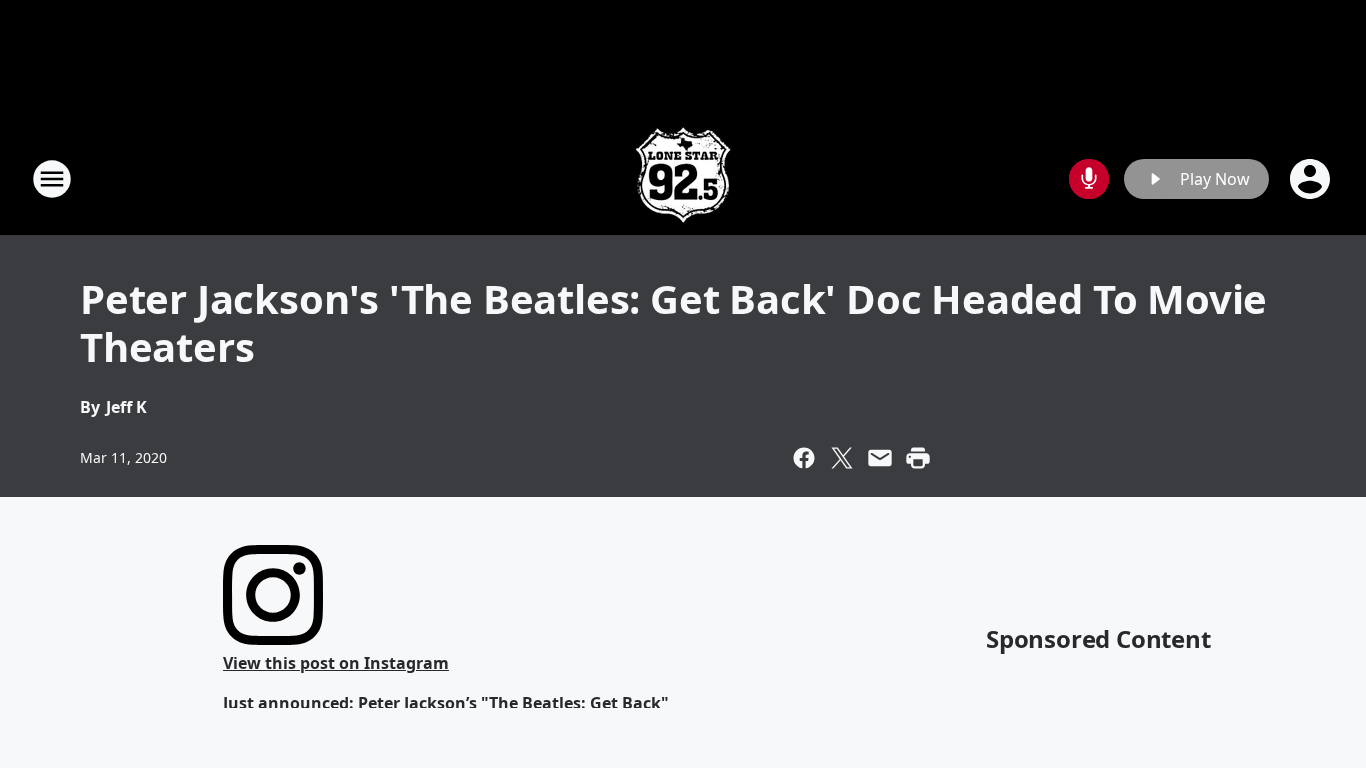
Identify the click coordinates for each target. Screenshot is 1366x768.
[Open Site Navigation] (52, 179)
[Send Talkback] (1089, 179)
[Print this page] (918, 458)
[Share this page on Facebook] (804, 458)
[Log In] (1312, 179)
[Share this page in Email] (880, 458)
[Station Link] (683, 178)
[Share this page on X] (842, 458)
